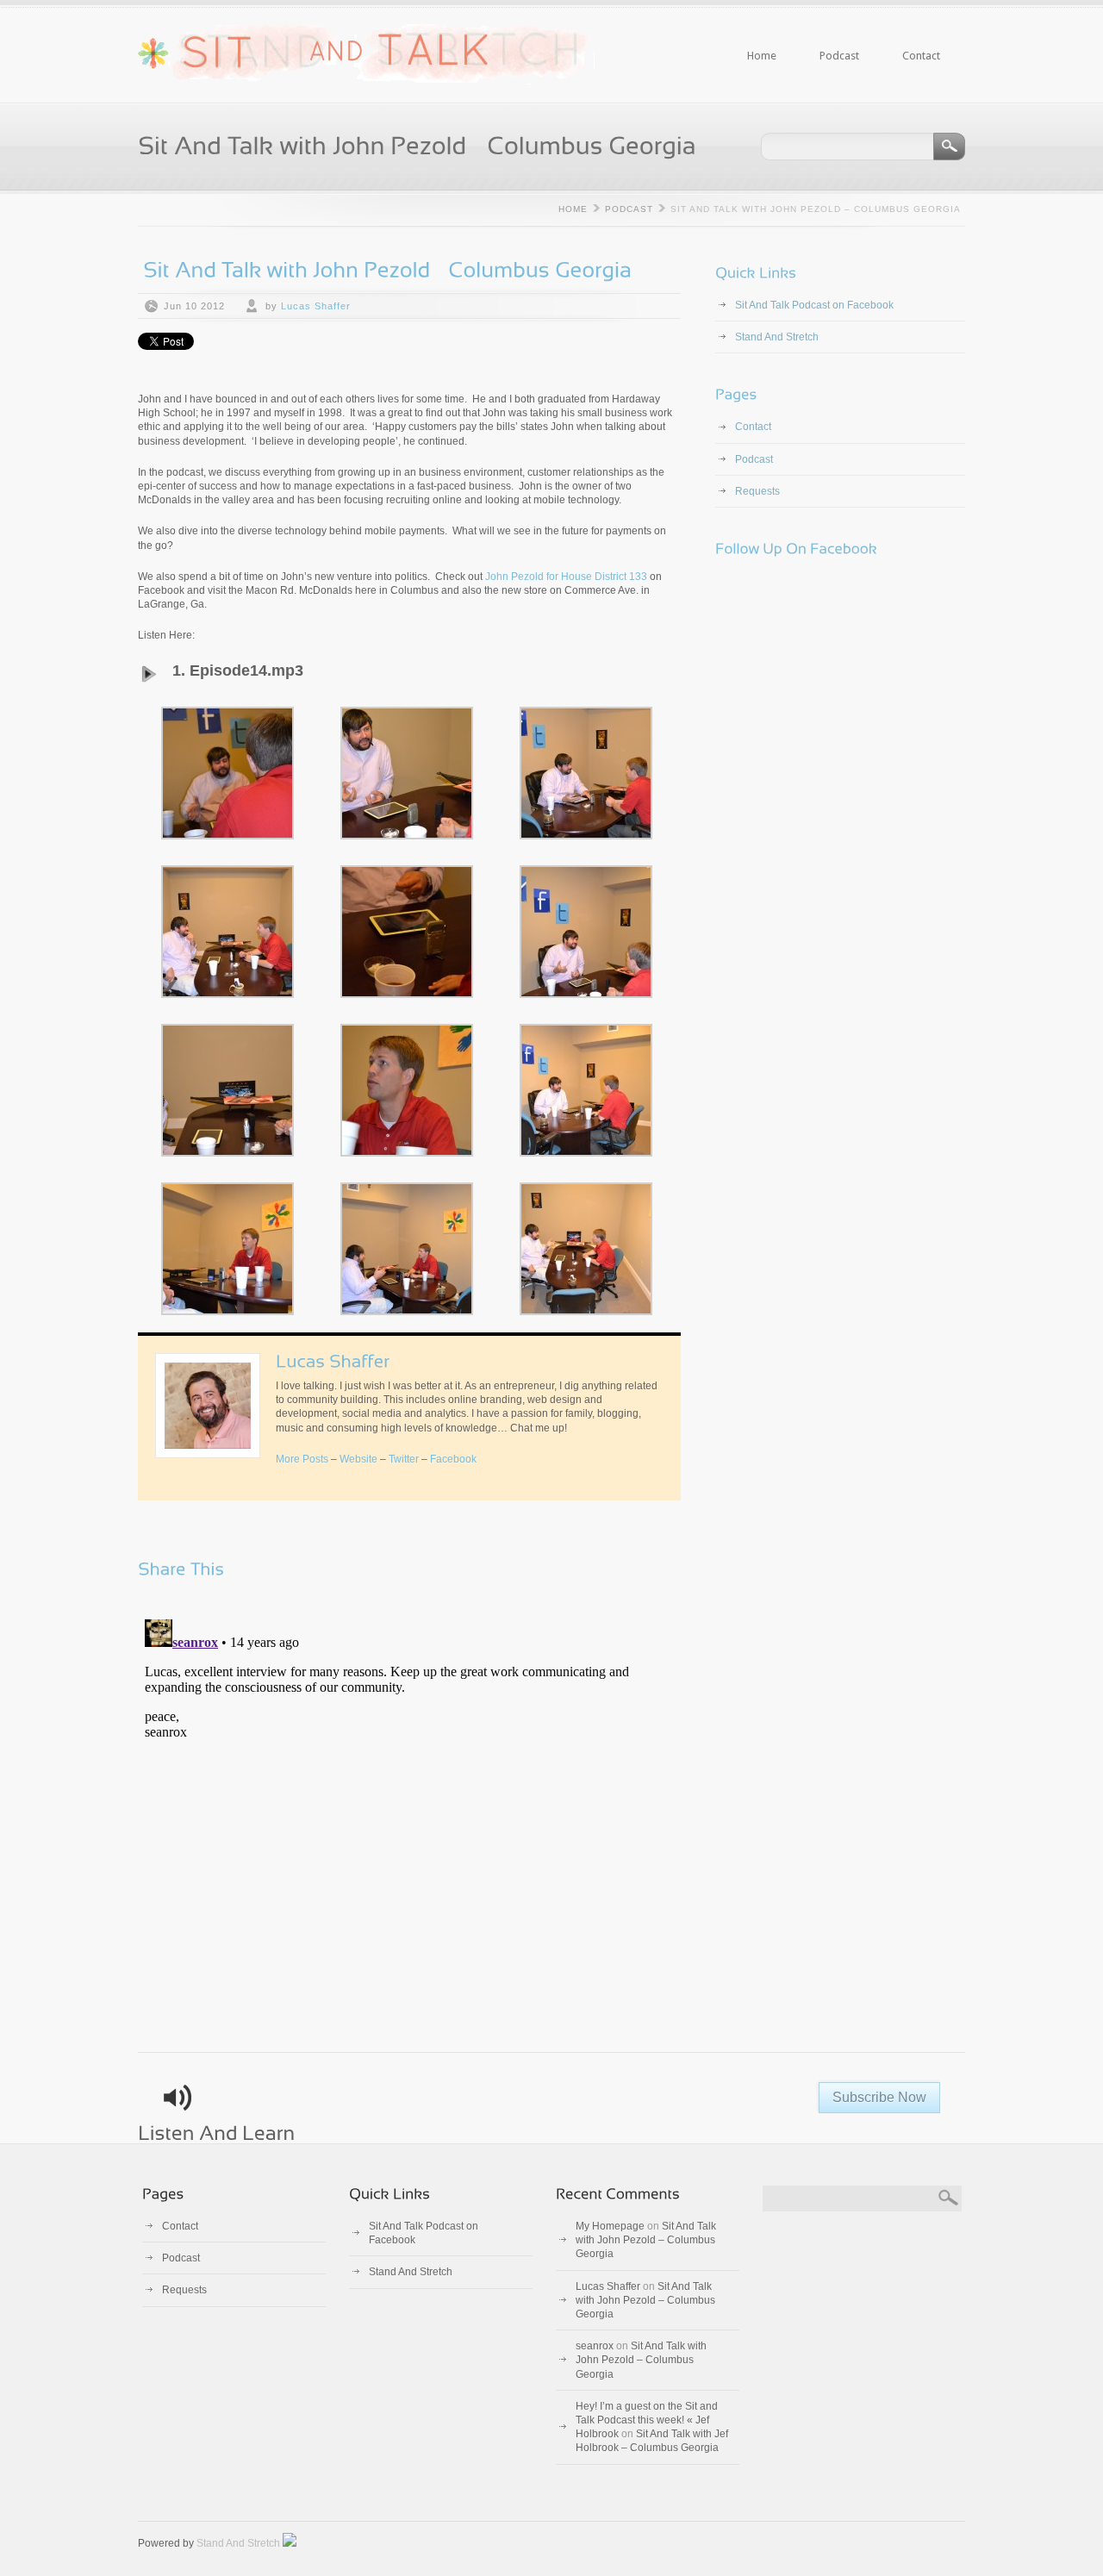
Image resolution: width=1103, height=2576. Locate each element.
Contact (910, 40)
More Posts (302, 1459)
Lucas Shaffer (316, 306)
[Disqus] (409, 1828)
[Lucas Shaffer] (333, 1360)
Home (762, 56)
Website (358, 1459)
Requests (757, 491)
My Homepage (610, 2226)
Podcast (839, 56)
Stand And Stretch (777, 337)
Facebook (453, 1459)
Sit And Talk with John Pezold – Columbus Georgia (646, 2240)
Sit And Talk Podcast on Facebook (814, 305)
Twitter (404, 1459)
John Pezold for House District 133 (566, 577)
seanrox (595, 2346)
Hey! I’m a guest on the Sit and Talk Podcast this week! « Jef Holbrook (647, 2420)
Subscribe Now (879, 2097)
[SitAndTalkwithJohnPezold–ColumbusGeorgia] (387, 268)
